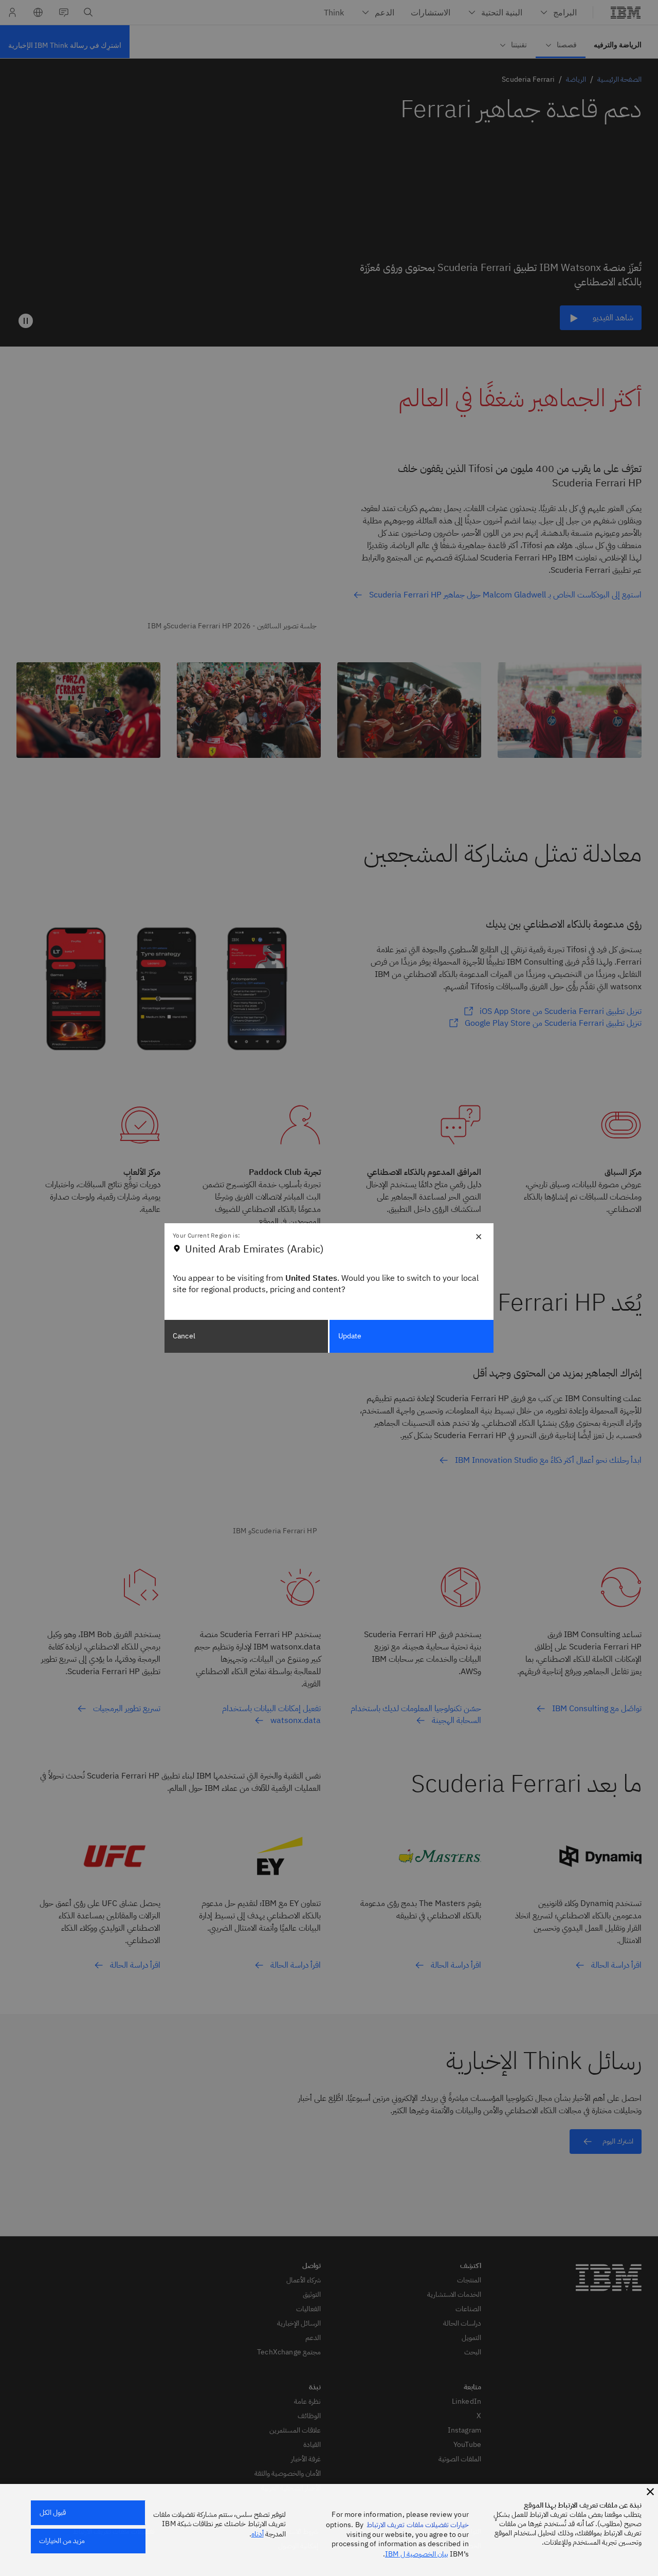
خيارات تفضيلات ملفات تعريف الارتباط (418, 2525)
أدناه (258, 2534)
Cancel (184, 1336)
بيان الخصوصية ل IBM (417, 2554)
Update (350, 1336)
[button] (650, 2492)
